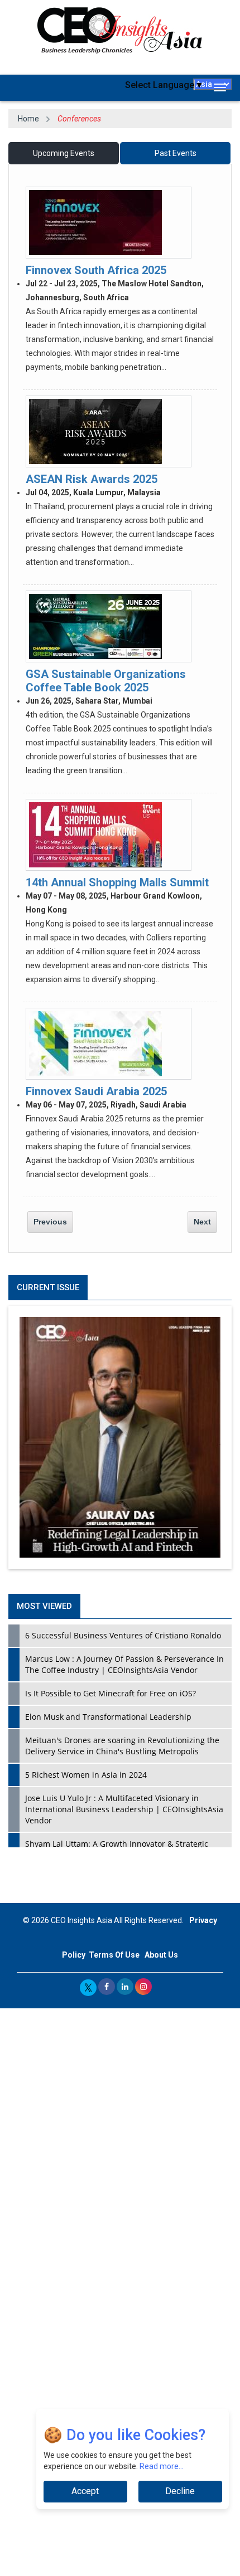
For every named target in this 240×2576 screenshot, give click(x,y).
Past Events (176, 153)
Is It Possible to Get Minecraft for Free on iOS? (111, 1693)
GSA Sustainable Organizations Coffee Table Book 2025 (106, 680)
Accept (85, 2491)
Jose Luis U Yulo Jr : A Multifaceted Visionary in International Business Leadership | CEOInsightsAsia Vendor (124, 1809)
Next (202, 1222)
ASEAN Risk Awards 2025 (92, 479)
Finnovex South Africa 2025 (96, 270)
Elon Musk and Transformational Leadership (108, 1717)
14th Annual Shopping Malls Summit (117, 882)
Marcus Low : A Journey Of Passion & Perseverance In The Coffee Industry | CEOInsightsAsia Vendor (124, 1664)
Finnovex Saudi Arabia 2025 (96, 1091)
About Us (161, 1955)
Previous (50, 1222)
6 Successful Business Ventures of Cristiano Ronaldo (123, 1635)
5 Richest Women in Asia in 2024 (86, 1775)
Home (28, 119)
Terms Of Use (114, 1955)
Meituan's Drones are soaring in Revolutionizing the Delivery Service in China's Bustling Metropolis (122, 1746)
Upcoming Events (64, 153)
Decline (180, 2491)
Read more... (162, 2466)
